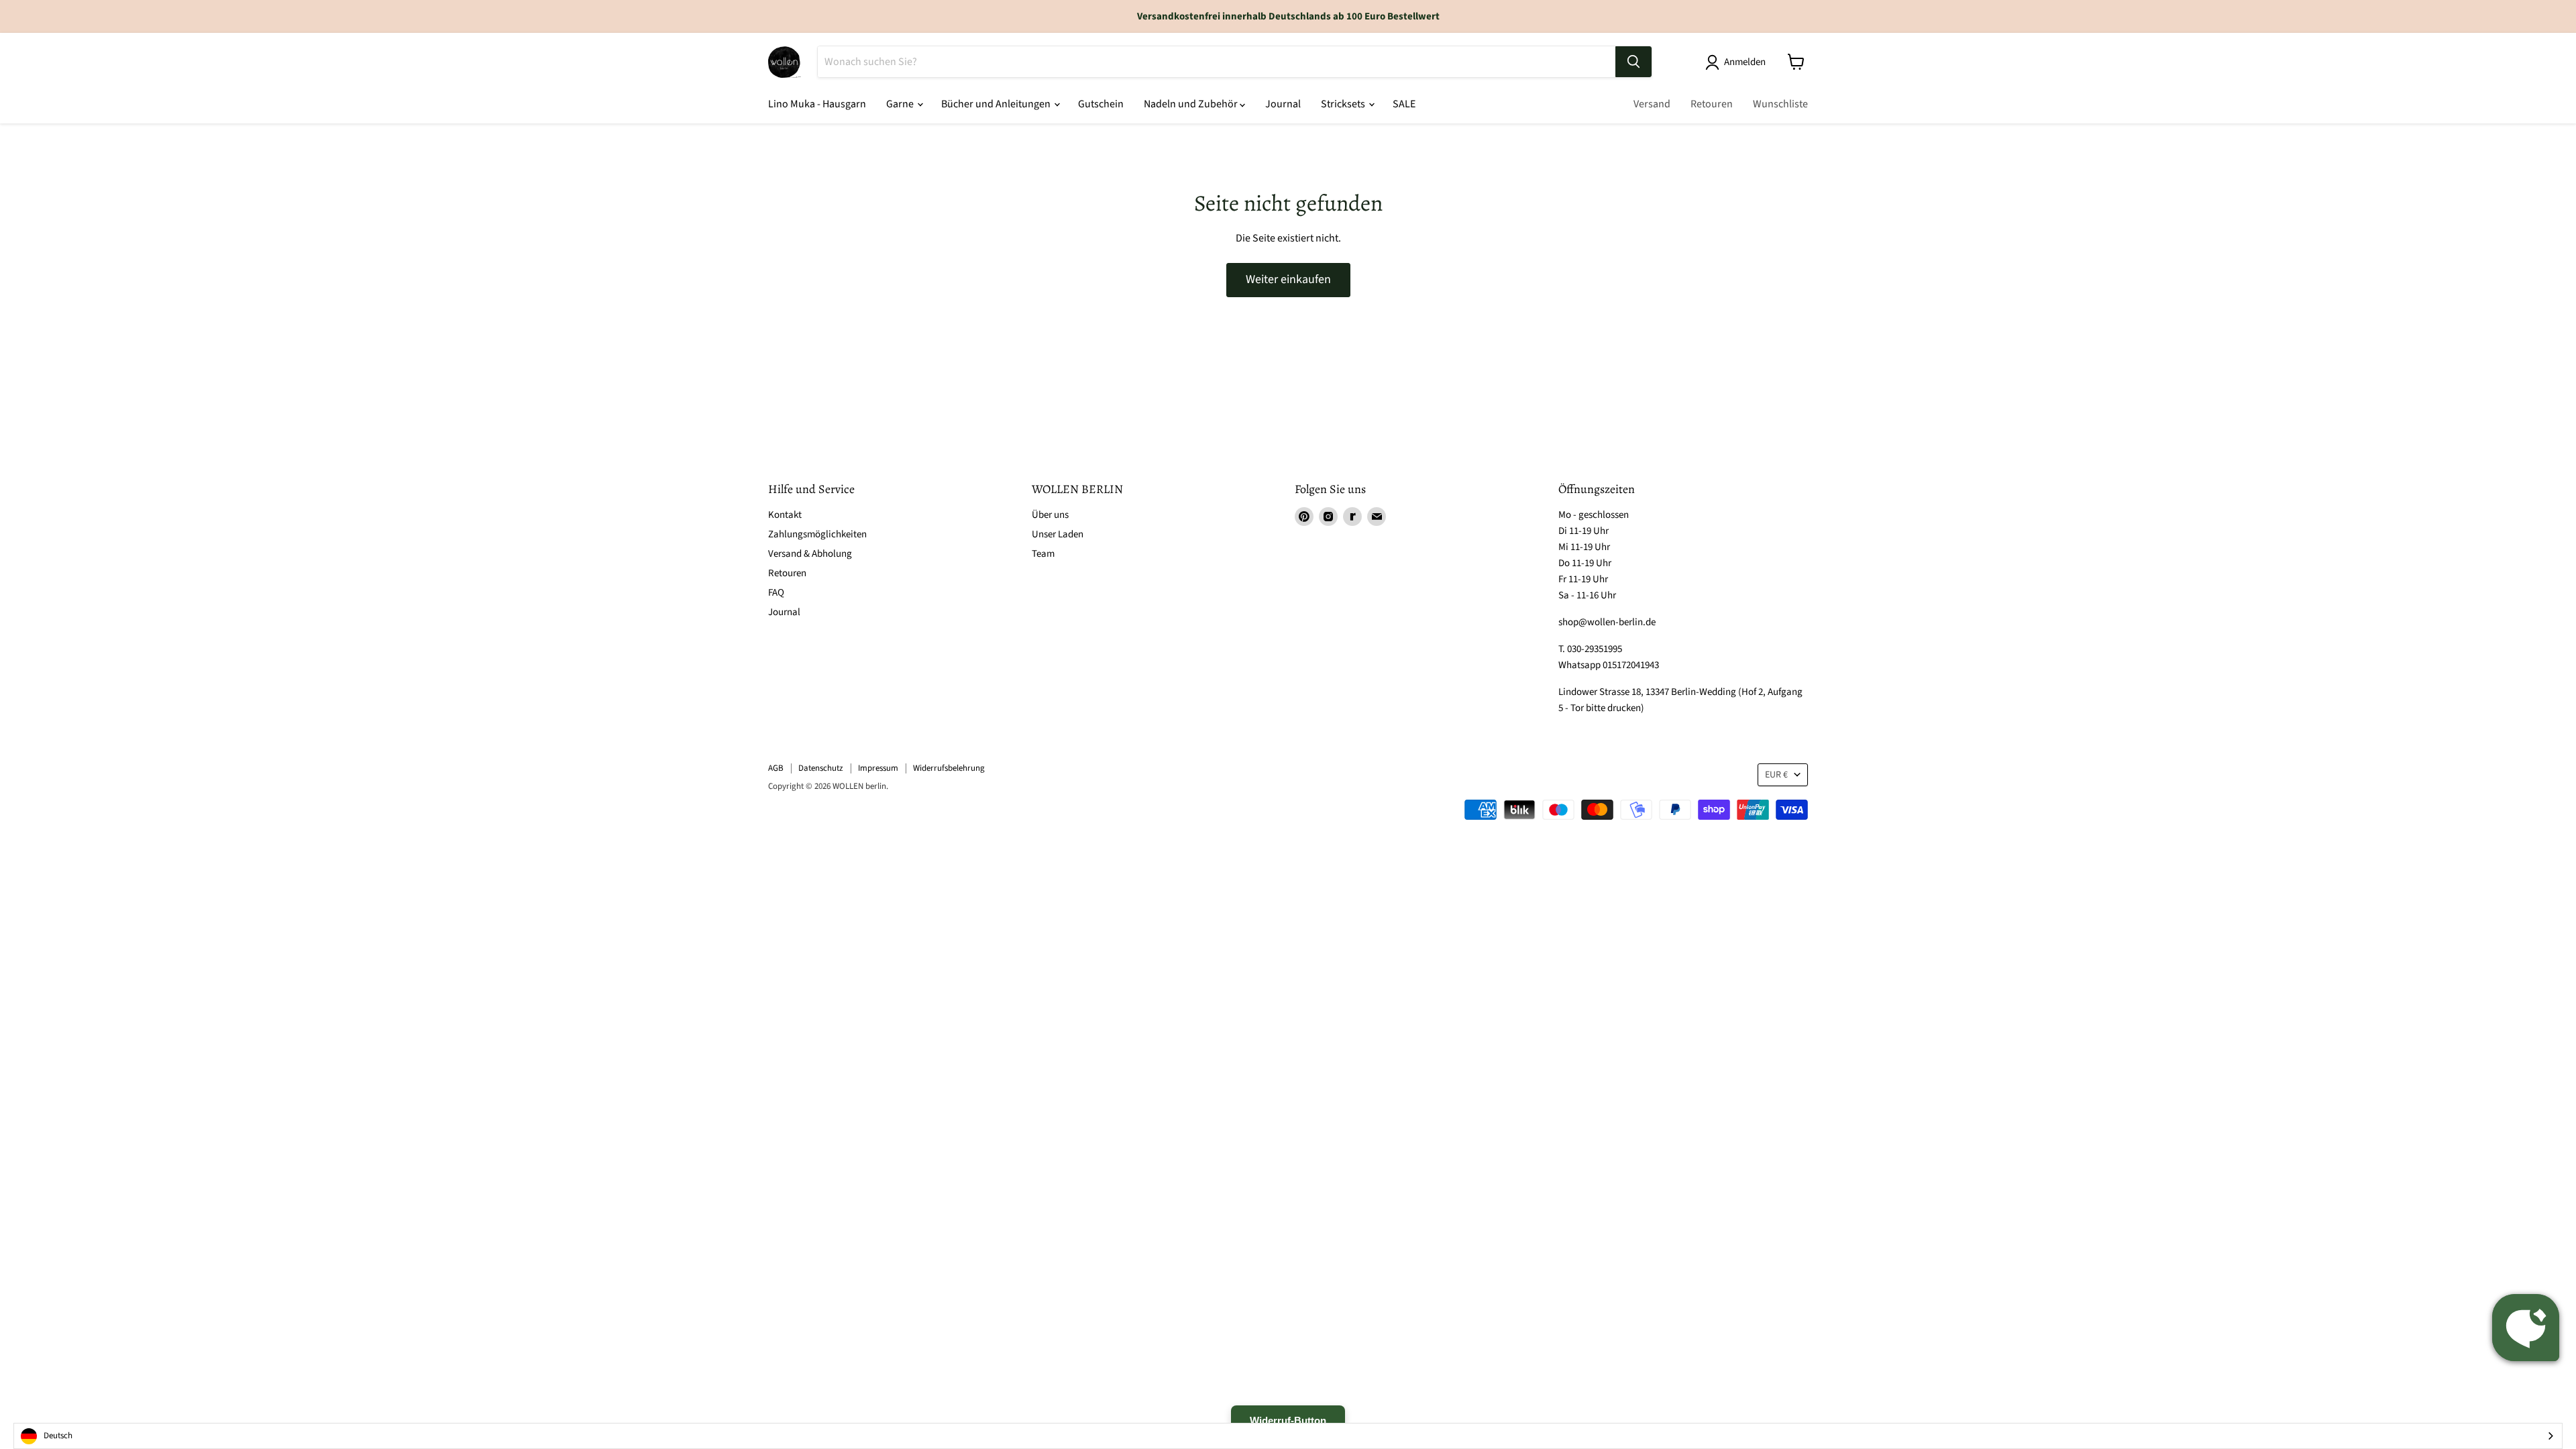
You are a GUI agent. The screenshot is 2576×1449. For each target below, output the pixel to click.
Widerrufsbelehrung (949, 768)
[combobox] (1288, 1436)
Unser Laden (1058, 534)
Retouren (1712, 104)
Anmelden (1745, 62)
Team (1043, 554)
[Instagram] (1328, 517)
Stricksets (1344, 104)
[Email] (1377, 517)
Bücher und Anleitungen (997, 104)
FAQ (776, 593)
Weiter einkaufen (1288, 279)
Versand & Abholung (810, 554)
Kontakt (785, 515)
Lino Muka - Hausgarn (817, 104)
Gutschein (1101, 104)
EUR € (1776, 775)
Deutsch (58, 1436)
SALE (1404, 104)
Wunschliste (1780, 104)
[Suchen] (1633, 62)
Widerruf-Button (1288, 1420)
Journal (1283, 104)
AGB (776, 768)
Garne (901, 104)
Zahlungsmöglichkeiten (817, 534)
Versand (1652, 104)
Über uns (1050, 515)
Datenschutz (821, 768)
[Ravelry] (1352, 517)
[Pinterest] (1304, 517)
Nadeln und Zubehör (1192, 104)
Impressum (878, 768)
